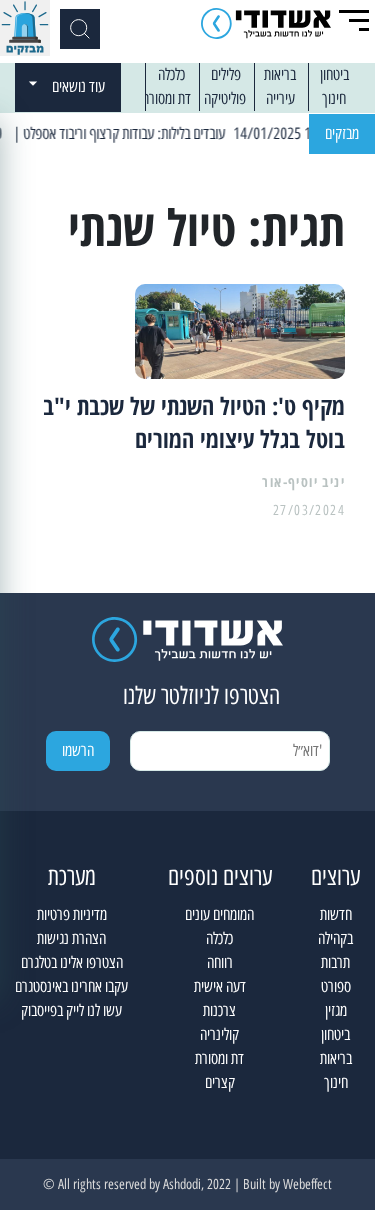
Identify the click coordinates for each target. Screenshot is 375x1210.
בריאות (280, 74)
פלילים (226, 74)
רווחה (220, 962)
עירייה (280, 98)
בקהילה (335, 938)
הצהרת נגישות (71, 938)
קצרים (220, 1082)
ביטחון (334, 74)
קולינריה (219, 1034)
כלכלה (171, 74)
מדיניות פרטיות (72, 914)
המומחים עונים (219, 914)
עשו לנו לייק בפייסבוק (71, 1010)
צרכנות (219, 1010)
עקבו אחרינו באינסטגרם (71, 986)
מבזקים (342, 133)
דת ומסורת (166, 98)
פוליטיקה (225, 98)
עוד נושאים (78, 86)
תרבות (335, 962)
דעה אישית (220, 986)
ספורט (336, 986)
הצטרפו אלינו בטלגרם (72, 962)
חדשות (336, 914)
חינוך (334, 98)
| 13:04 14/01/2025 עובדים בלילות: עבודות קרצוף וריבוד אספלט (193, 133)
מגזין (336, 1010)
